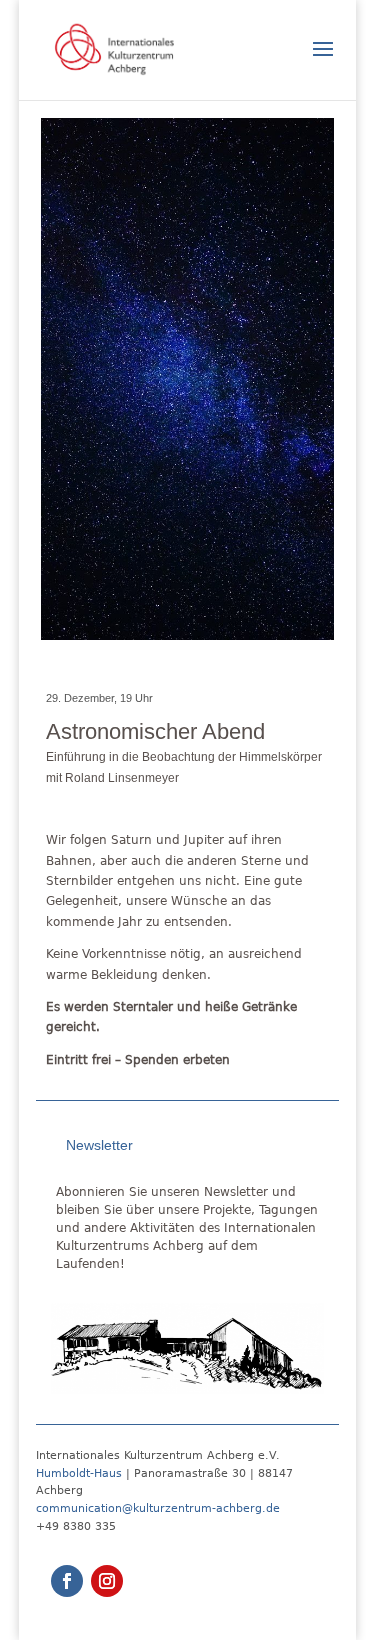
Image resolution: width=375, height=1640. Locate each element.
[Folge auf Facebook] (67, 1581)
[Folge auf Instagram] (107, 1581)
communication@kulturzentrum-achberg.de (158, 1508)
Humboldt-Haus (79, 1473)
